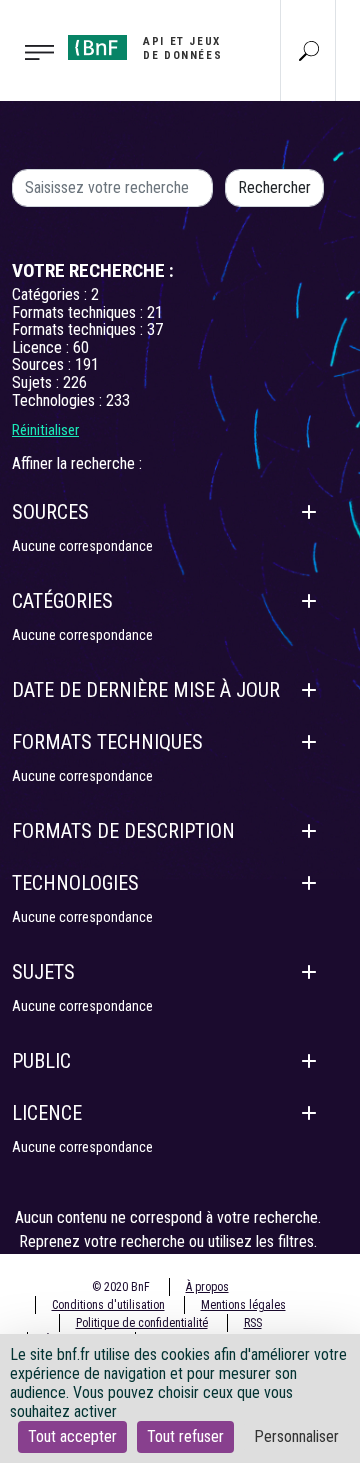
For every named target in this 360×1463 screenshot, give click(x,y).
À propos (207, 1287)
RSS (253, 1323)
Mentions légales (243, 1305)
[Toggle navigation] (28, 51)
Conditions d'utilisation (108, 1305)
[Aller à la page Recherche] (309, 50)
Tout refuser (185, 1436)
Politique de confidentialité (142, 1323)
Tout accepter (72, 1436)
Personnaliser (296, 1436)
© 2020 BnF (121, 1287)
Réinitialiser (45, 430)
